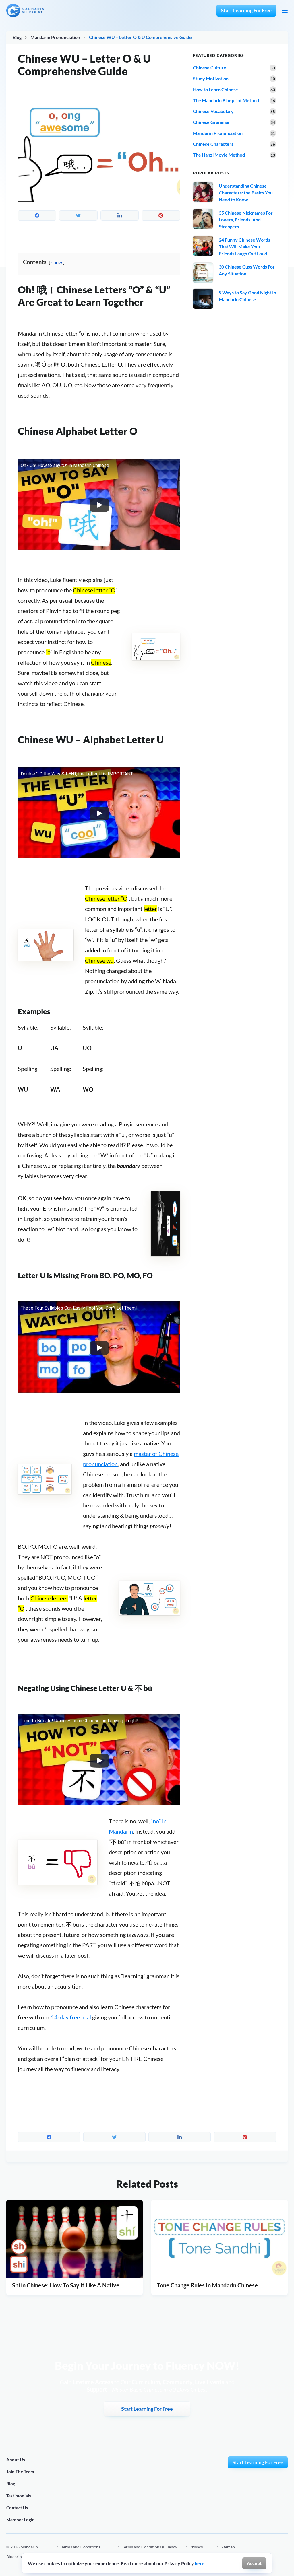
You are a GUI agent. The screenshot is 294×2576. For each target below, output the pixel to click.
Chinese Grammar (211, 122)
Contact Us (17, 2508)
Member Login (21, 2520)
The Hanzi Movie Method (219, 155)
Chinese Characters (213, 144)
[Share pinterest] (161, 215)
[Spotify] (259, 2552)
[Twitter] (285, 2552)
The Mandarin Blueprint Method (226, 100)
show (57, 262)
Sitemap (228, 2547)
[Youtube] (272, 2552)
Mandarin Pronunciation (55, 37)
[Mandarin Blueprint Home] (25, 10)
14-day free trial (71, 2017)
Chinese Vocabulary (213, 111)
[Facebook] (246, 2552)
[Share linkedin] (120, 215)
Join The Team (20, 2472)
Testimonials (19, 2496)
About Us (16, 2460)
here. (200, 2563)
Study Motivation (211, 78)
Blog (17, 37)
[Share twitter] (78, 215)
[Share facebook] (37, 215)
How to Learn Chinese (215, 89)
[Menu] (285, 11)
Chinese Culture (210, 68)
